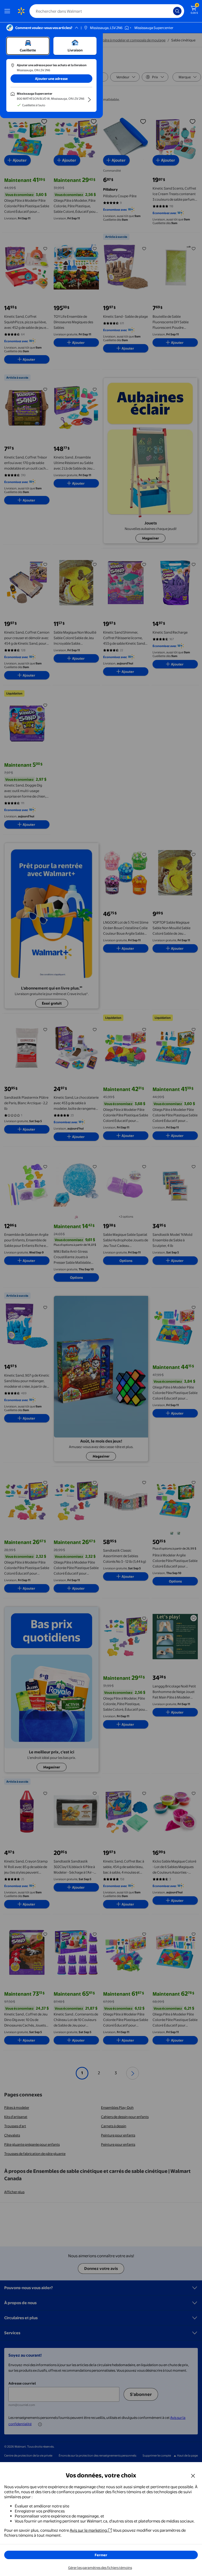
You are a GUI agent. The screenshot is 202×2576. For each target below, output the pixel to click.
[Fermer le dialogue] (193, 2476)
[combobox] (107, 11)
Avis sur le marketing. (89, 2530)
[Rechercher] (177, 11)
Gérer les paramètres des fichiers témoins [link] (100, 2568)
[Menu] (8, 11)
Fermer (101, 2555)
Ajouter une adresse (51, 79)
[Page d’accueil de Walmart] (21, 11)
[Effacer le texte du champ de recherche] (170, 11)
